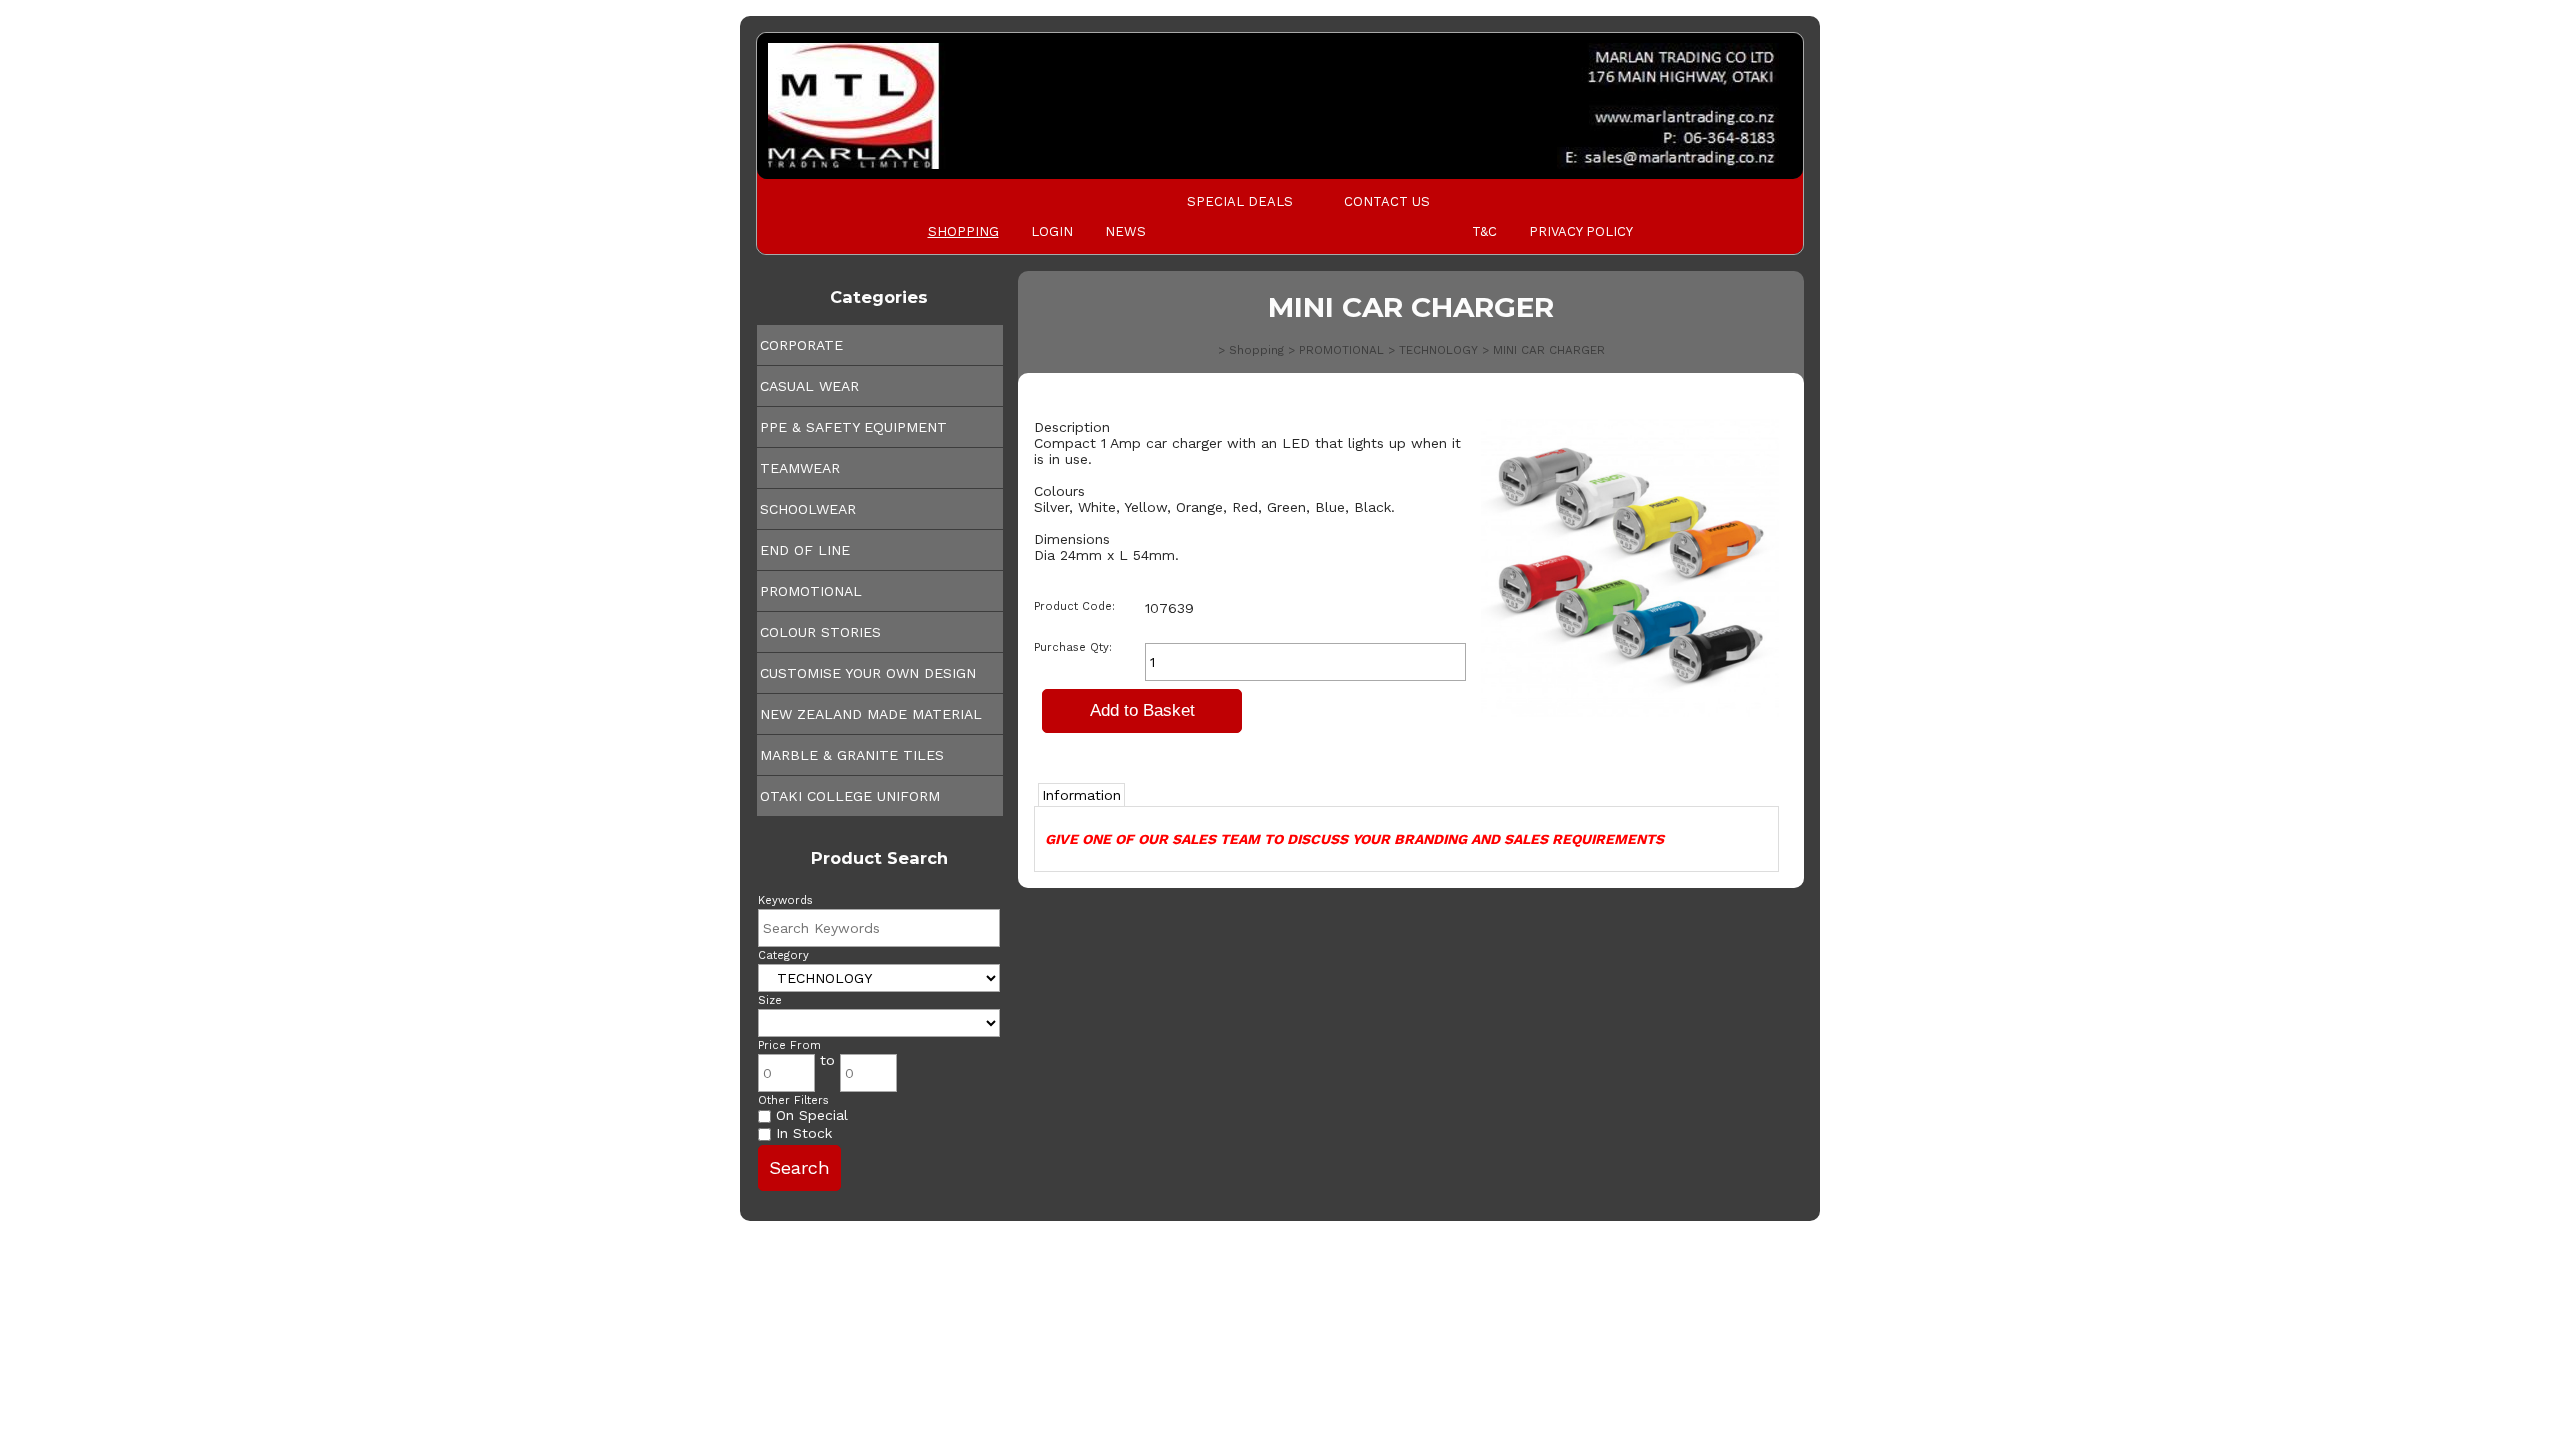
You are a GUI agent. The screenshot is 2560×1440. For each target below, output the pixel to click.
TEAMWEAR (800, 468)
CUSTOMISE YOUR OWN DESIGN (868, 673)
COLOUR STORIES (820, 632)
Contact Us (1387, 201)
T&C (1484, 231)
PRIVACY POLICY (1581, 231)
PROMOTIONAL (811, 591)
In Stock (801, 1133)
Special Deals (1240, 201)
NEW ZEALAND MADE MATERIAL (871, 714)
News (1125, 231)
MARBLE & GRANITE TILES (852, 755)
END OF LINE (805, 550)
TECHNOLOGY (1438, 350)
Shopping (963, 231)
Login (1052, 231)
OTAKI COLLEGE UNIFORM (850, 796)
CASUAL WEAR (809, 386)
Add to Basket (1142, 710)
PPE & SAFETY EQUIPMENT (853, 427)
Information (1081, 795)
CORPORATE (801, 345)
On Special (809, 1115)
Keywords (785, 900)
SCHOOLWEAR (808, 509)
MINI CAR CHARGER (1549, 350)
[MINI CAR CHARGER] (1630, 712)
